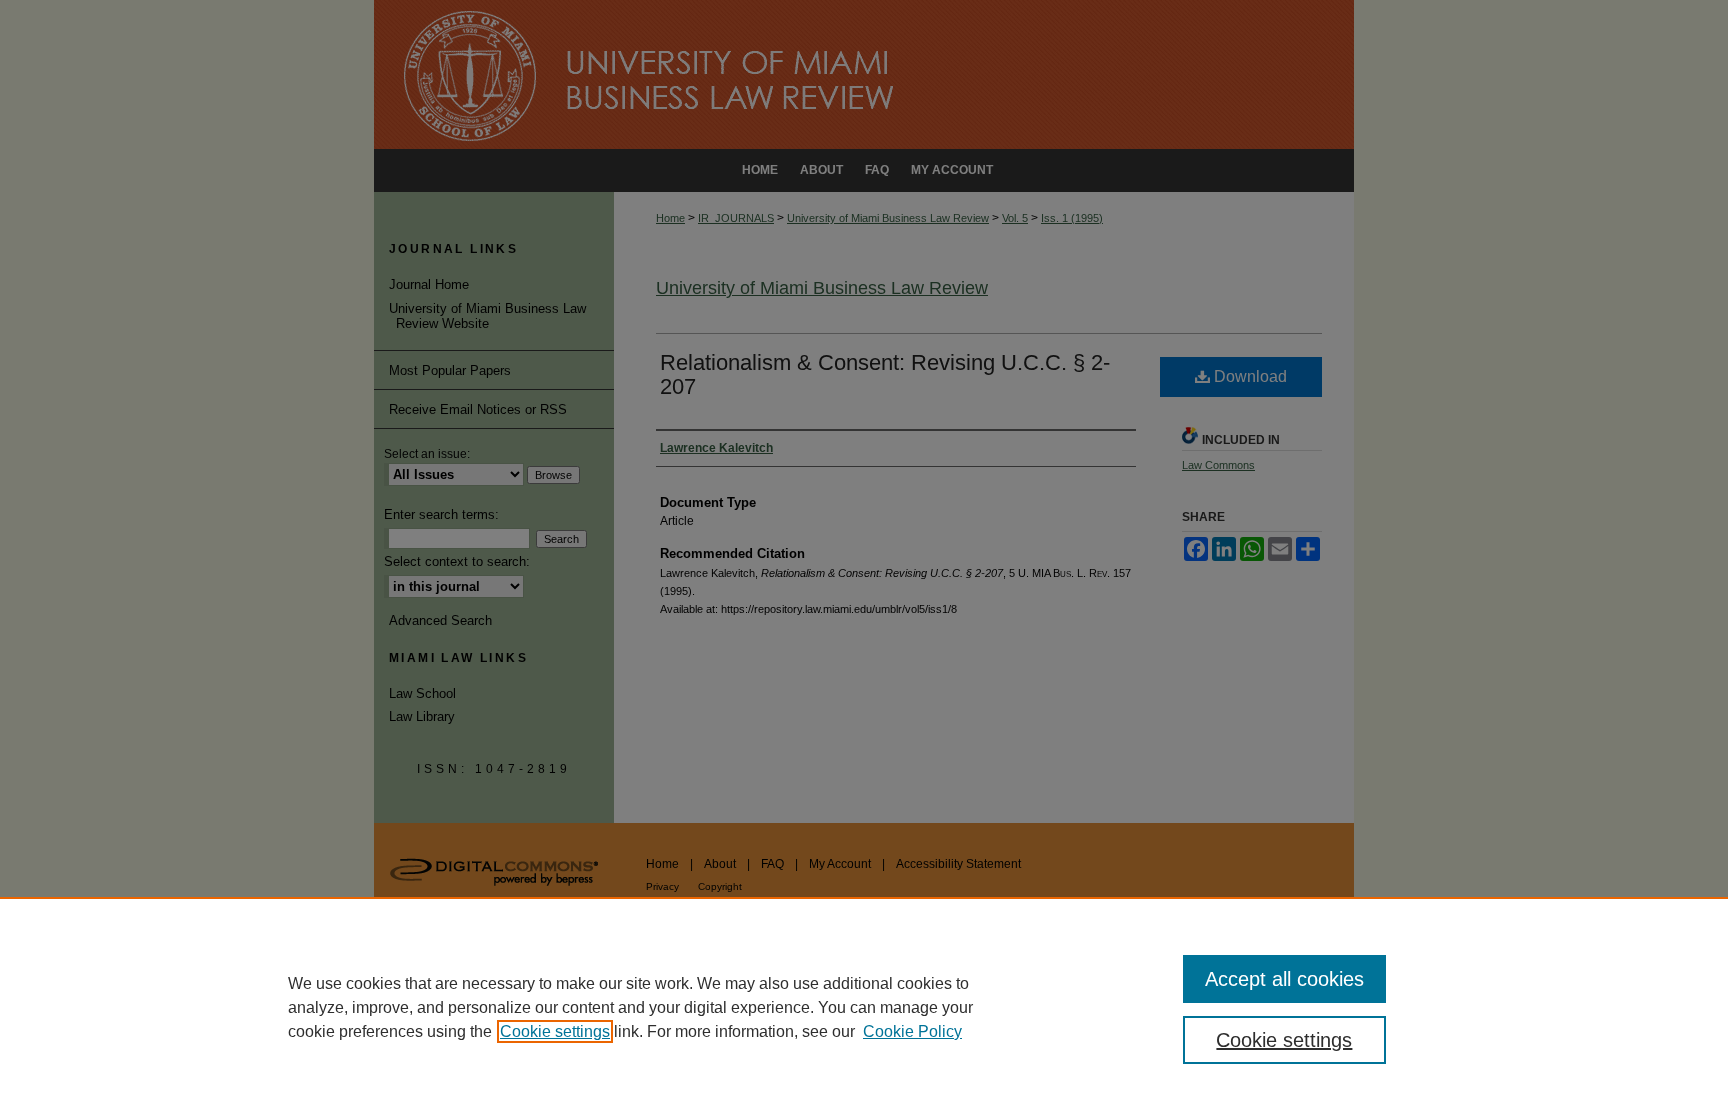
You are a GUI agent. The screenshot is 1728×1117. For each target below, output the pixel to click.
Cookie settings (555, 1031)
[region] (864, 1007)
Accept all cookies (1284, 979)
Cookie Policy (912, 1031)
